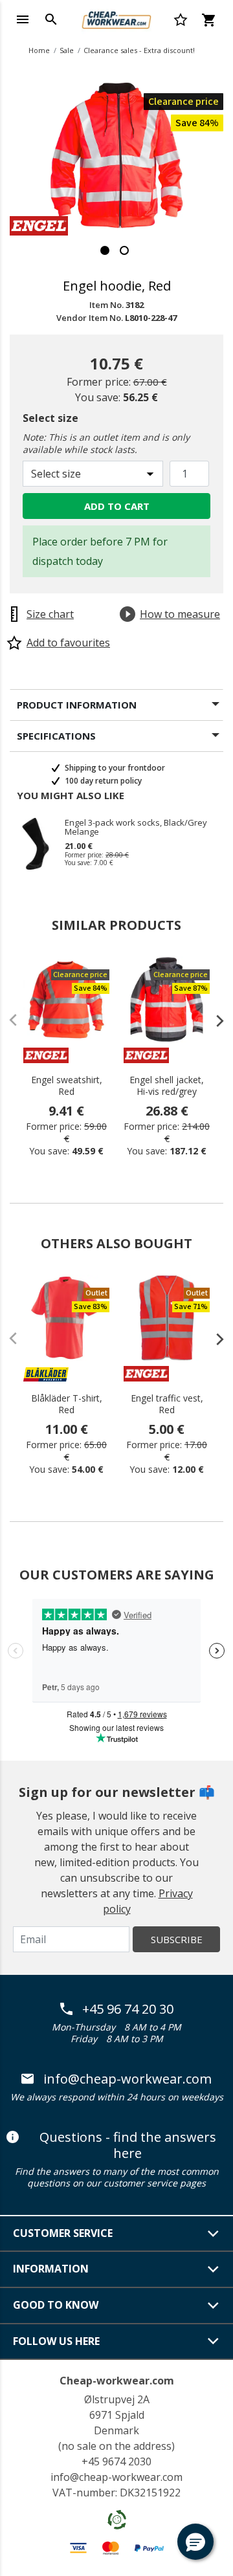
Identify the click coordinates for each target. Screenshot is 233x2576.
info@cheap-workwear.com (128, 2079)
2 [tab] (124, 250)
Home (39, 50)
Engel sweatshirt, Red (67, 1086)
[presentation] (214, 1020)
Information (51, 2269)
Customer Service (63, 2233)
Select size (50, 418)
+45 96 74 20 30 (128, 2009)
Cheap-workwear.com (117, 2381)
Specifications (56, 736)
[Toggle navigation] (23, 19)
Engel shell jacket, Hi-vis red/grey (167, 1086)
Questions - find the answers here (128, 2145)
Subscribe (177, 1939)
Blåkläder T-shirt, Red (67, 1404)
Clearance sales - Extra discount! (139, 50)
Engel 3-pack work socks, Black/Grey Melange (136, 827)
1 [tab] (105, 250)
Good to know (56, 2305)
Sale (67, 50)
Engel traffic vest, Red (167, 1404)
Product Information (77, 705)
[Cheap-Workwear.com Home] (116, 18)
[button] (195, 2542)
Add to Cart (117, 506)
